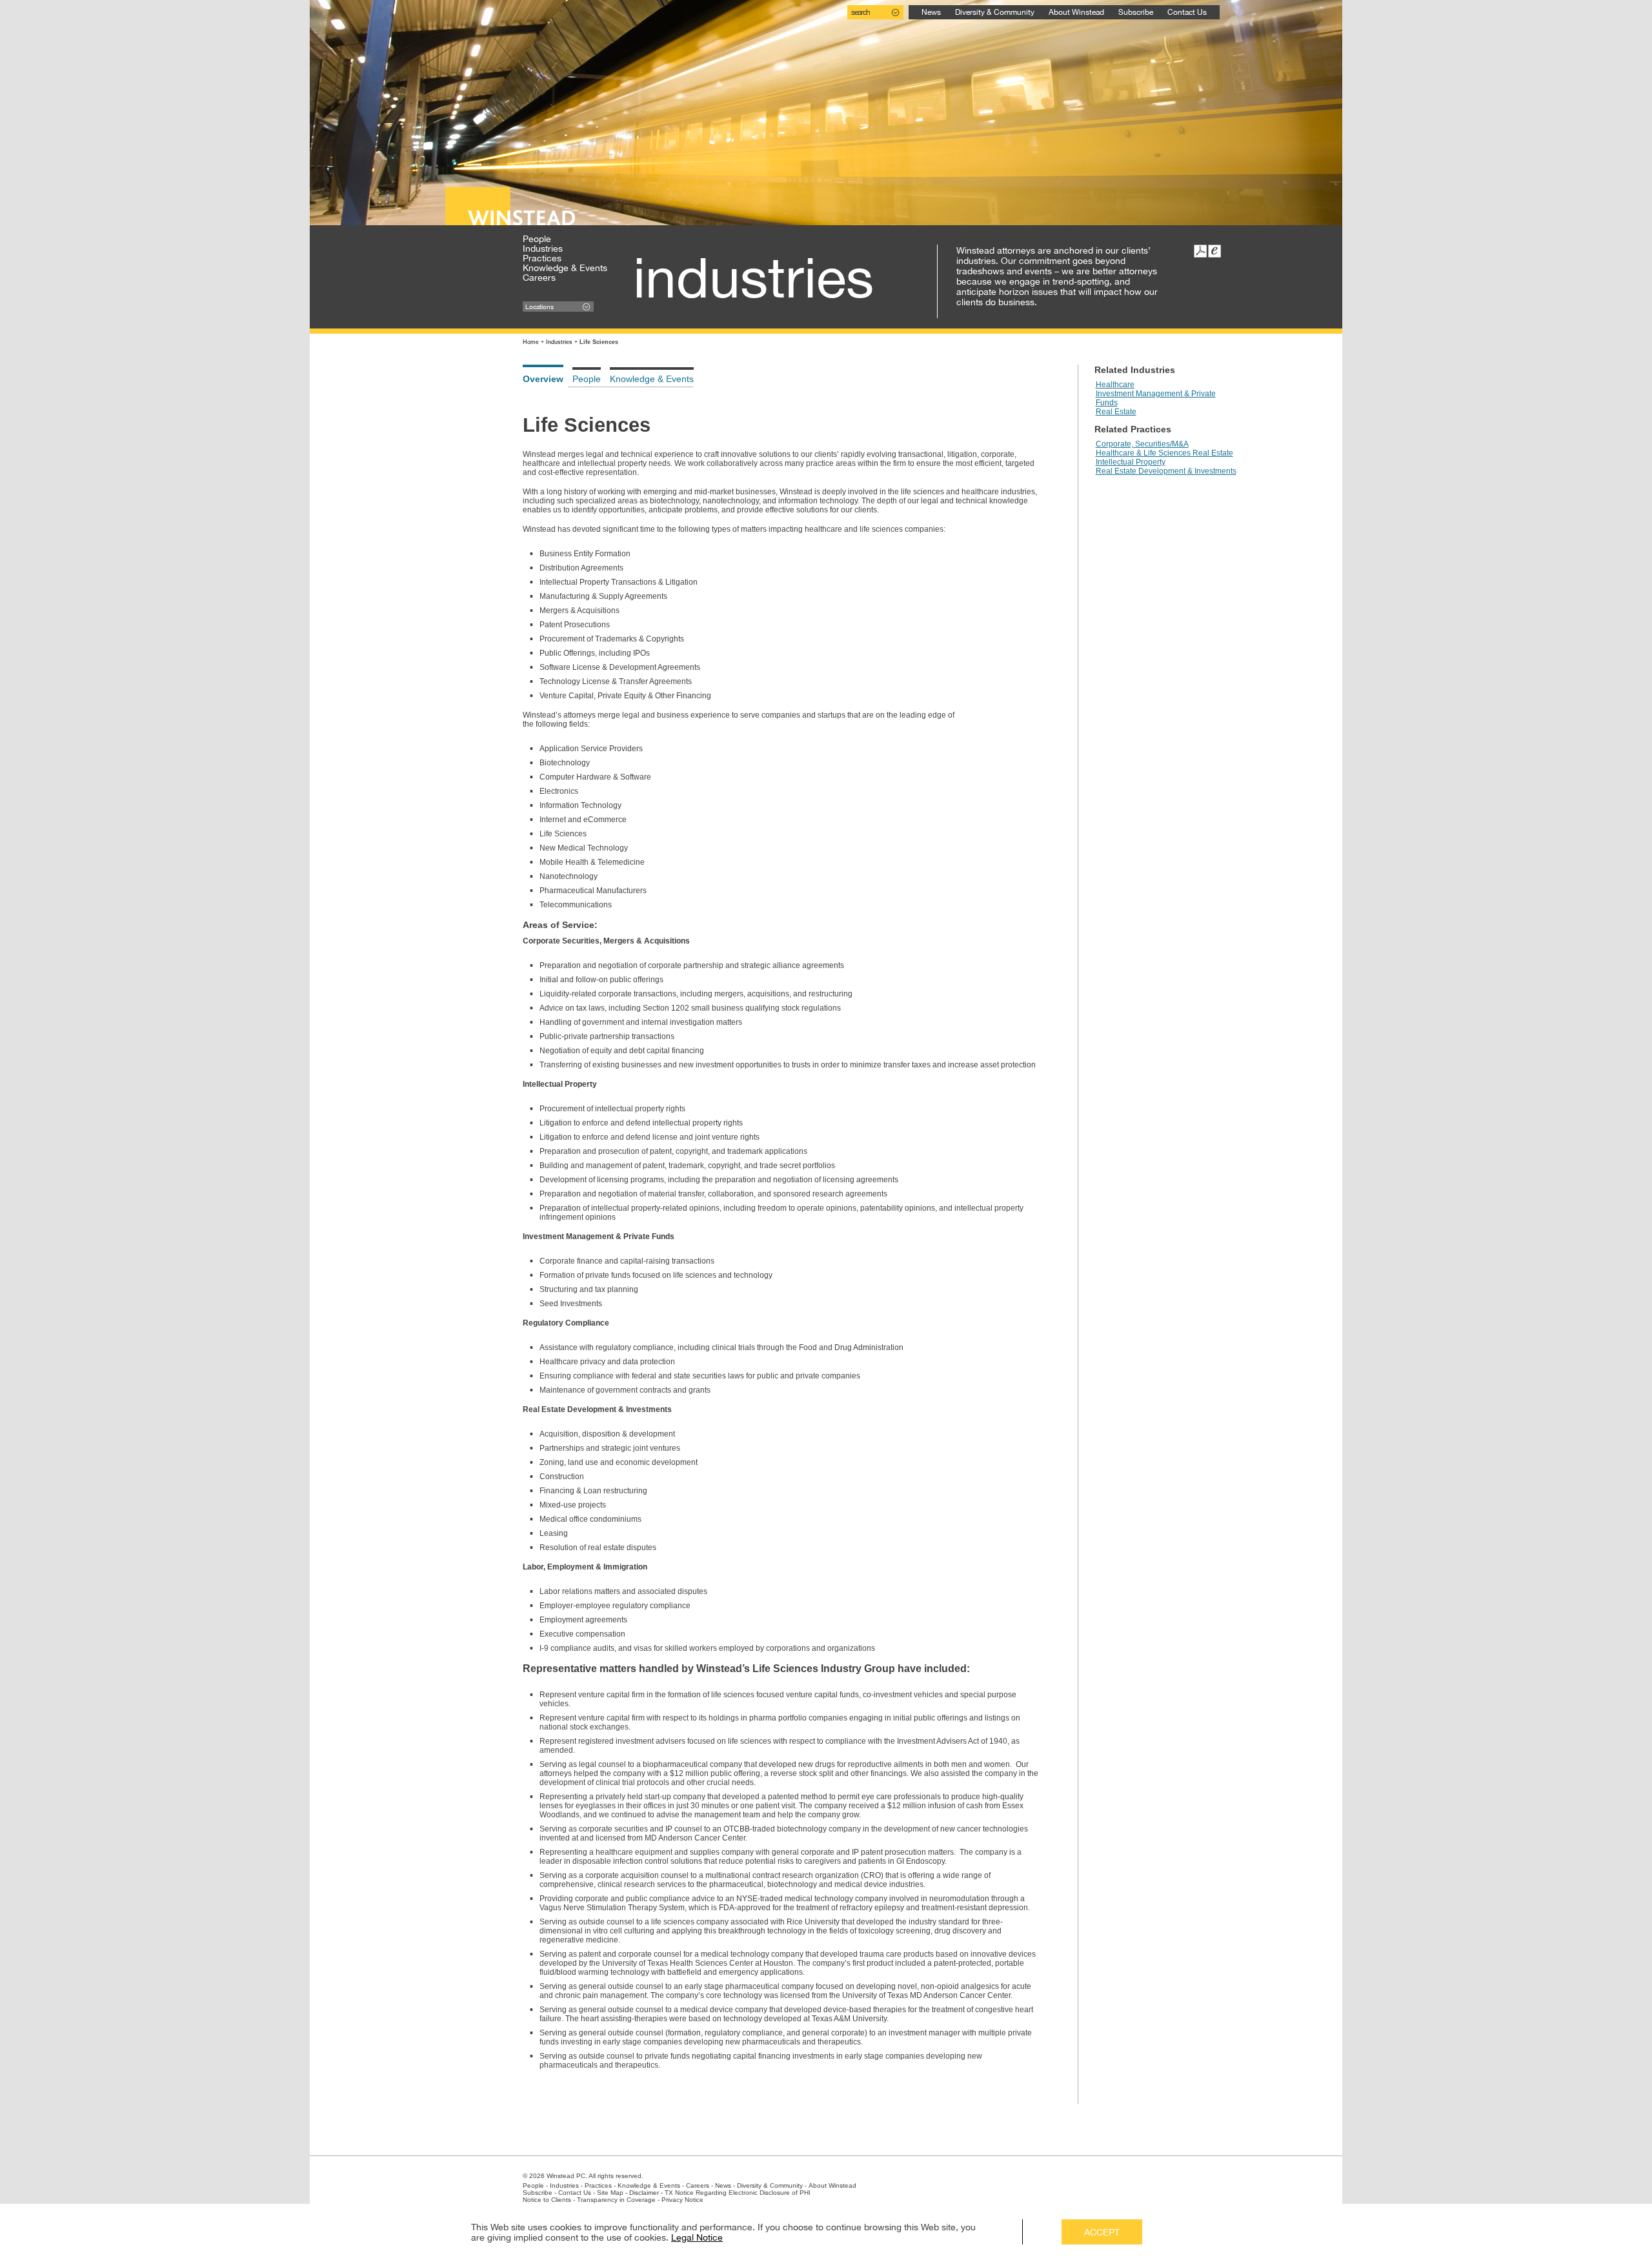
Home (531, 342)
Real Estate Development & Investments (1166, 471)
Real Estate (1116, 412)
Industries (543, 248)
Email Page (1214, 251)
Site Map (610, 2193)
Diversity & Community (995, 12)
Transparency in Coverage (616, 2200)
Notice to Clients (547, 2200)
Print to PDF (1200, 251)
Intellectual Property (1131, 462)
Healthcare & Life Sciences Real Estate (1164, 453)
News (931, 12)
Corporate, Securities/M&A (1142, 444)
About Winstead (1076, 12)
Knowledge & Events (565, 268)
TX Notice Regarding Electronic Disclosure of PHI (738, 2193)
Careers (539, 277)
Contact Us (1187, 12)
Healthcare (1115, 385)
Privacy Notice (682, 2200)
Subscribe (1136, 12)
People (537, 239)
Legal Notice (697, 2237)
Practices (542, 258)
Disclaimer (644, 2193)
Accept (1102, 2232)
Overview (543, 379)
